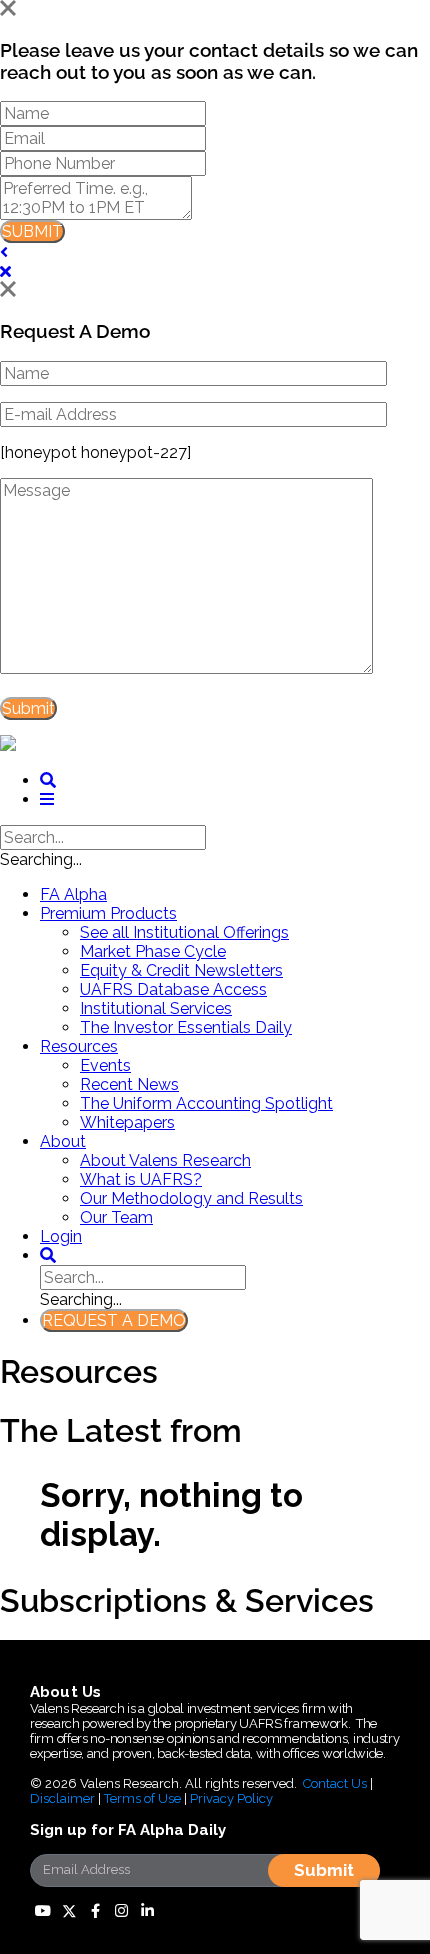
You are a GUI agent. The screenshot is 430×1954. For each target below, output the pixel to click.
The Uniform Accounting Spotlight (206, 1103)
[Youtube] (43, 1911)
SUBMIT (32, 231)
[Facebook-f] (95, 1911)
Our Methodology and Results (191, 1198)
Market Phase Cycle (153, 951)
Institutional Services (156, 1008)
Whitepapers (127, 1122)
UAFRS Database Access (173, 989)
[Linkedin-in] (147, 1911)
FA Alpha (73, 894)
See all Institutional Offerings (184, 932)
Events (105, 1065)
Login (61, 1236)
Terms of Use (142, 1798)
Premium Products (108, 913)
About (63, 1141)
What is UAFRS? (141, 1179)
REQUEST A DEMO (114, 1320)
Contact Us (335, 1783)
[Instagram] (121, 1911)
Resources (79, 1046)
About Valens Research (165, 1160)
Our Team (116, 1217)
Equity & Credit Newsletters (181, 970)
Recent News (129, 1084)
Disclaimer (62, 1798)
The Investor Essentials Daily (186, 1027)
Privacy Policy (231, 1798)
